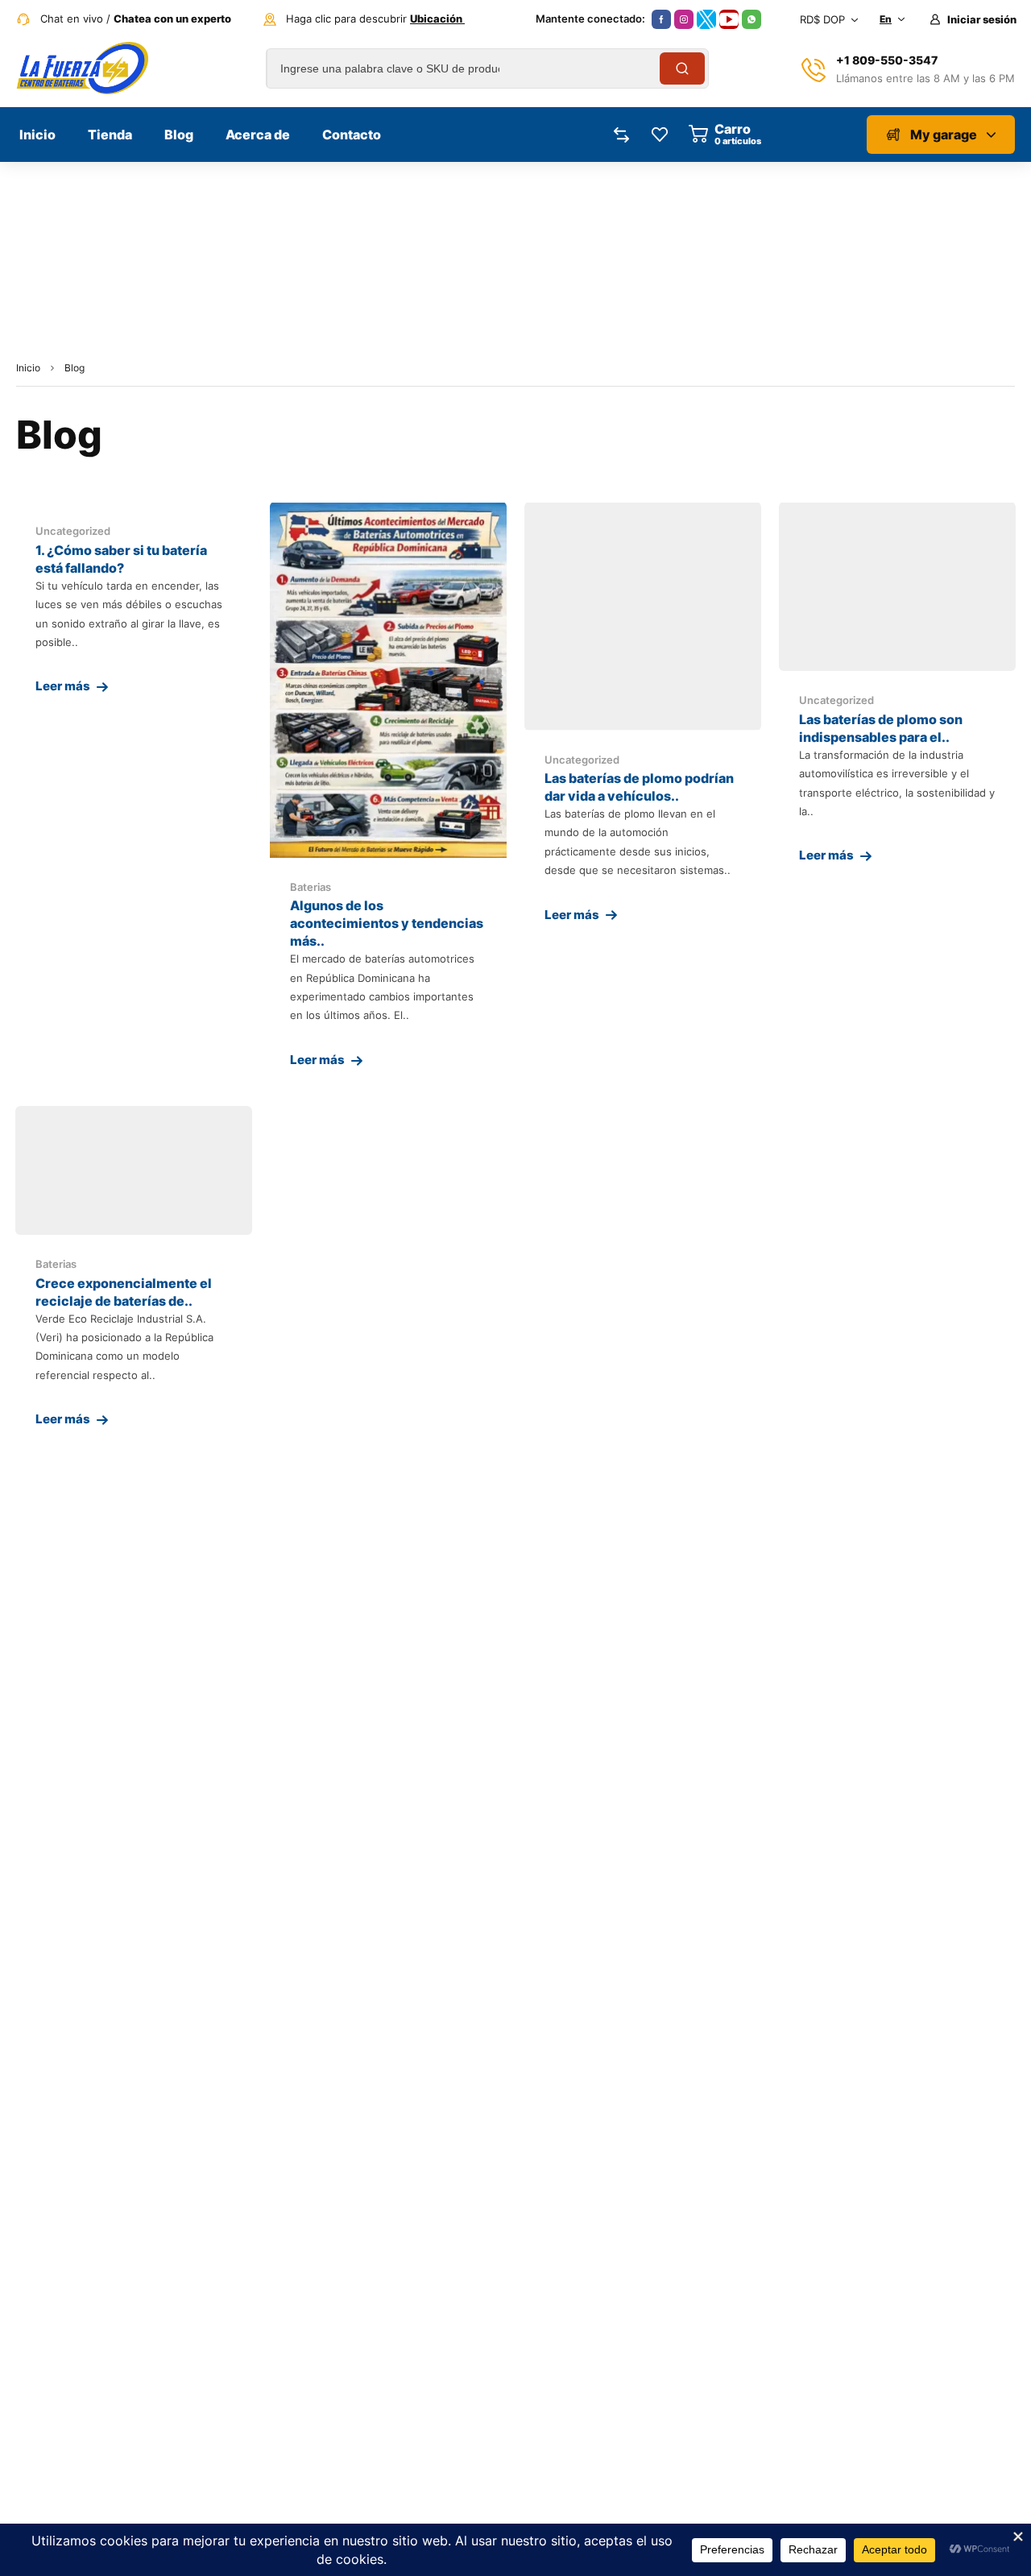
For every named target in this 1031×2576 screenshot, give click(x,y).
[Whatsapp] (752, 19)
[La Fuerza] (82, 68)
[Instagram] (684, 19)
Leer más (63, 686)
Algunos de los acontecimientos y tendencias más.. (387, 923)
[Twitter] (706, 19)
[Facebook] (661, 19)
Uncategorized (73, 531)
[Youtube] (729, 19)
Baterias (311, 887)
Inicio (28, 368)
